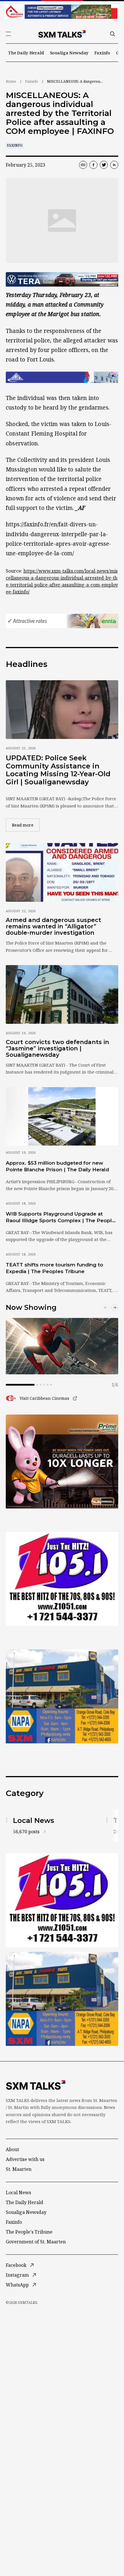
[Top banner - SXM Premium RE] (62, 12)
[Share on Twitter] (104, 165)
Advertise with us (25, 2159)
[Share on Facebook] (93, 165)
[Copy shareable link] (83, 165)
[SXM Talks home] (62, 34)
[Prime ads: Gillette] (62, 1579)
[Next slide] (115, 1308)
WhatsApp (17, 2285)
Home (11, 81)
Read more (26, 825)
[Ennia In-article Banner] (62, 621)
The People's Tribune (29, 2232)
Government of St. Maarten (36, 2242)
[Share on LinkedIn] (114, 165)
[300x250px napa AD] (62, 1696)
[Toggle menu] (8, 34)
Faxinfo (102, 53)
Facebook (16, 2265)
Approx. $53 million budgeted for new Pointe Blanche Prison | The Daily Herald (57, 1166)
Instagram (17, 2275)
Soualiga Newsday (69, 53)
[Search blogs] (112, 34)
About (12, 2149)
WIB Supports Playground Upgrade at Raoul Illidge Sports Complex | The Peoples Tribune (62, 1218)
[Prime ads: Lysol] (62, 1462)
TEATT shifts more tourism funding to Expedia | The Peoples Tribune (55, 1268)
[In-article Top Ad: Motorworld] (62, 279)
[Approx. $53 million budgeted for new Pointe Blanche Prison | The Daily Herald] (62, 1116)
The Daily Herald (26, 53)
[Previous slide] (106, 1308)
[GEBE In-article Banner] (62, 377)
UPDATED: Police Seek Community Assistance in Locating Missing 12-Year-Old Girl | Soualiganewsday (58, 770)
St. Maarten (19, 2169)
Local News (18, 2193)
